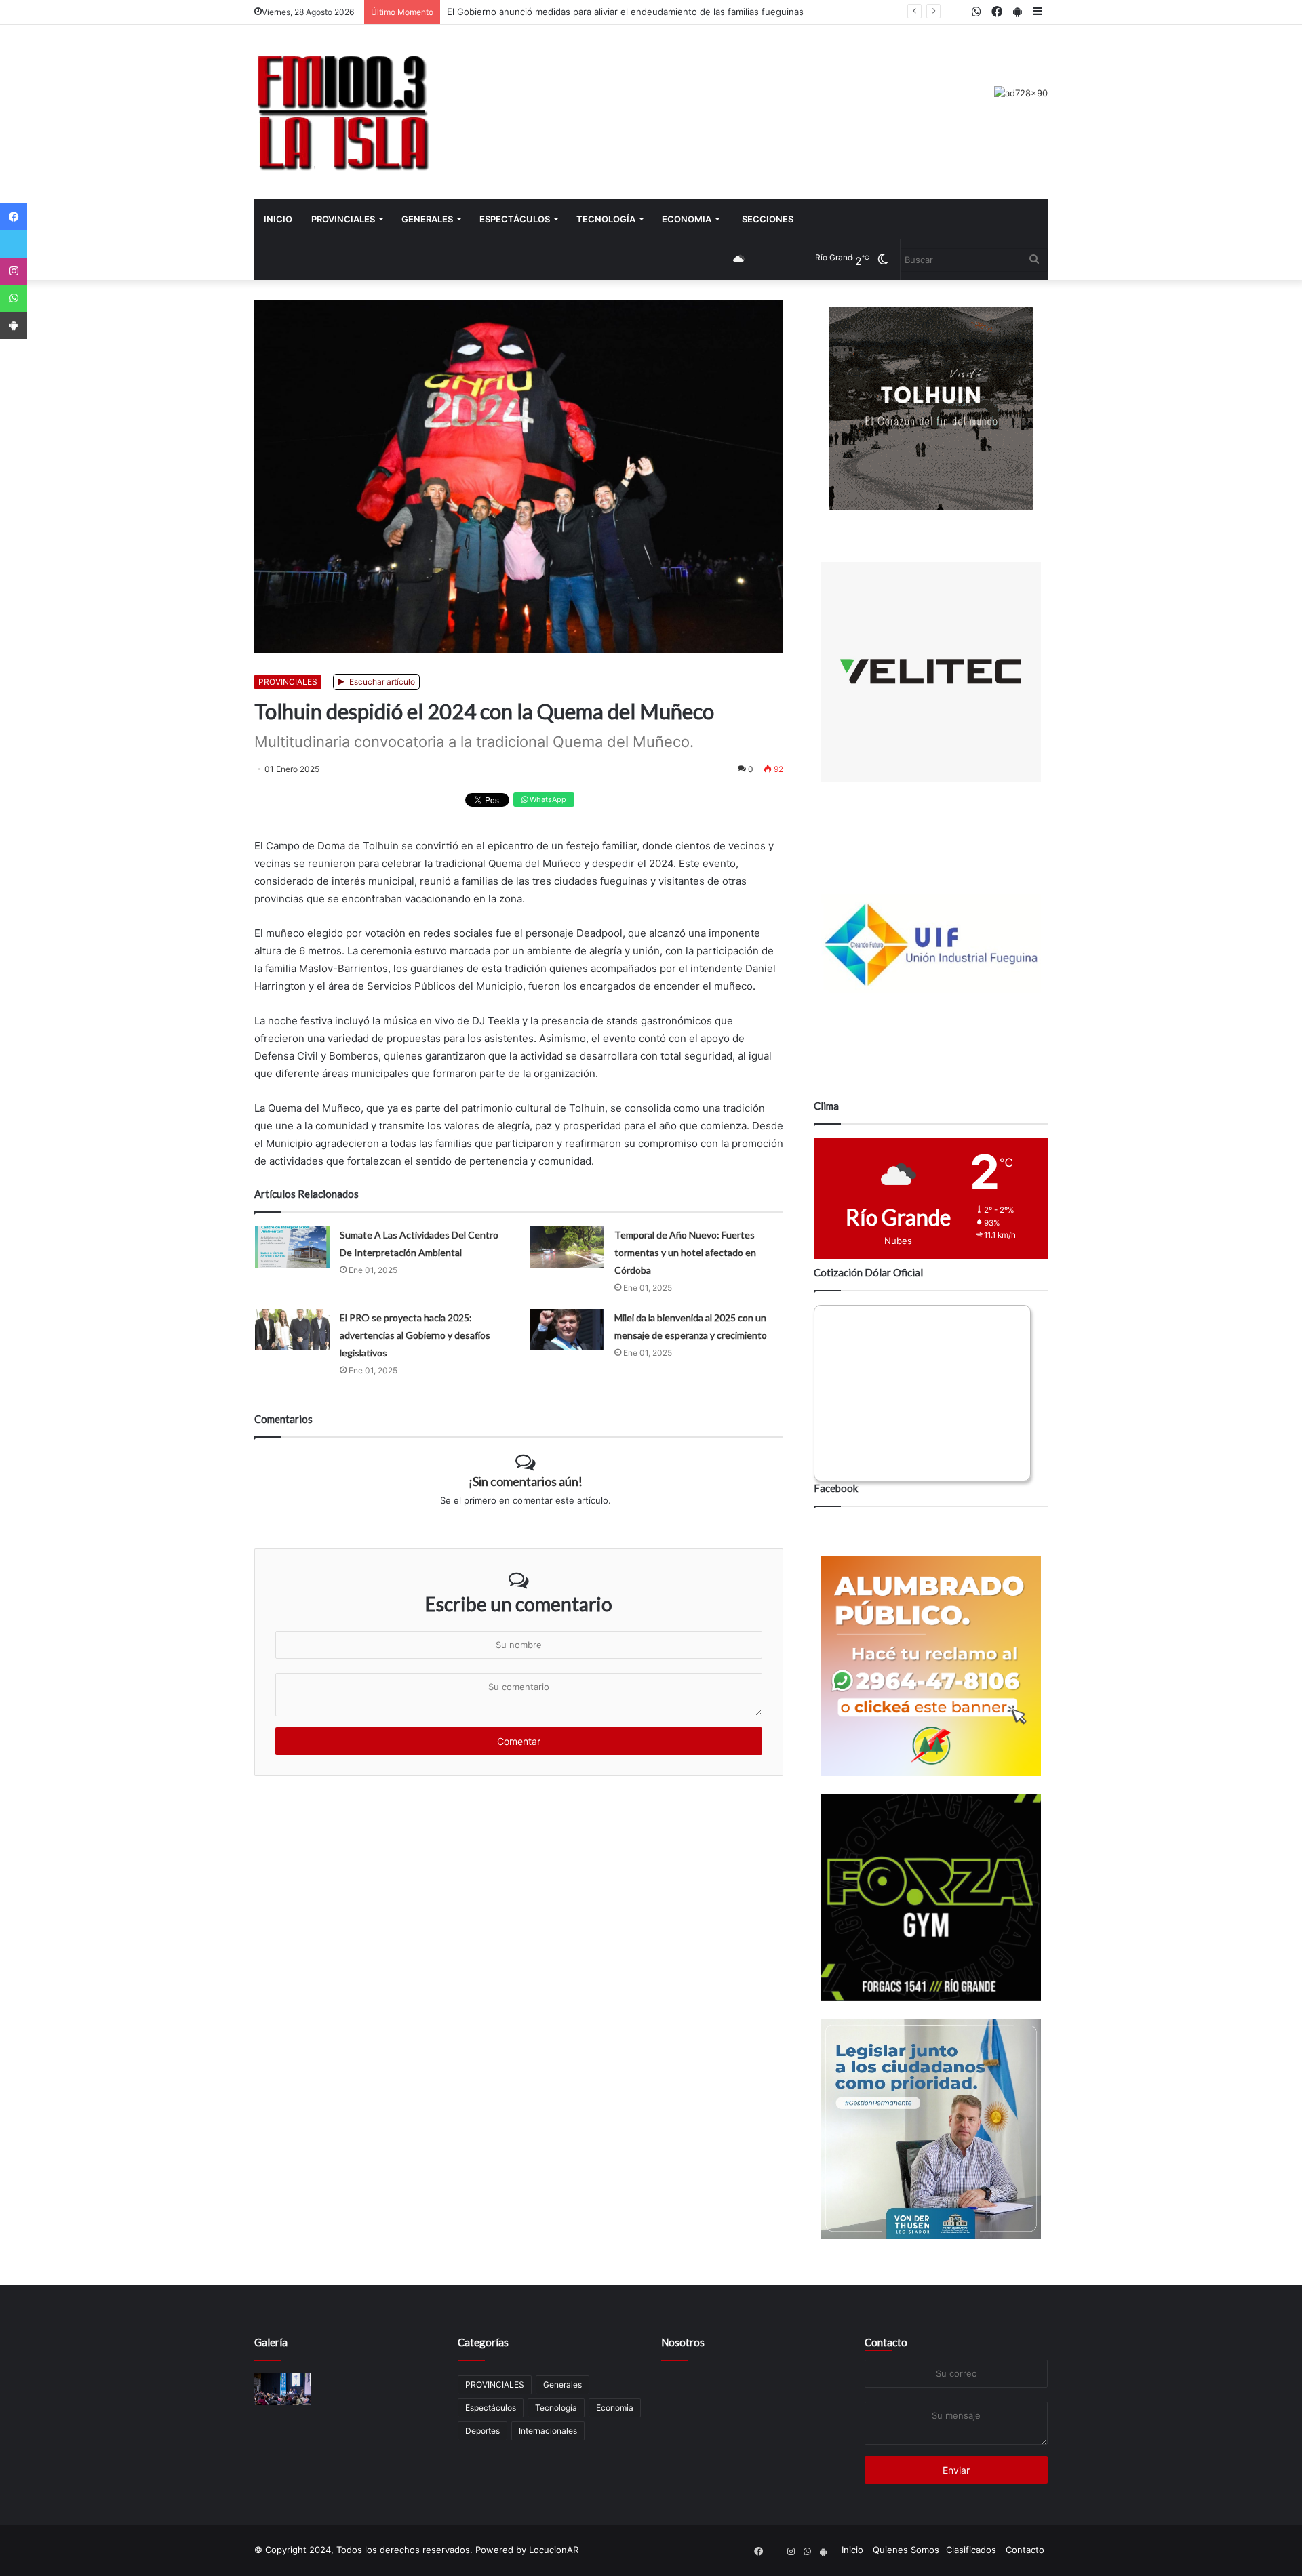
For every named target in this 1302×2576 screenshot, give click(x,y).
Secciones (768, 219)
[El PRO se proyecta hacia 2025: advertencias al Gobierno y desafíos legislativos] (292, 1330)
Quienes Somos (906, 2550)
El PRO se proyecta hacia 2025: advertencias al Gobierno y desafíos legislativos (415, 1335)
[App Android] (14, 325)
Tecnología (606, 219)
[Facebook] (14, 217)
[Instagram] (14, 271)
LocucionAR (554, 2550)
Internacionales (548, 2431)
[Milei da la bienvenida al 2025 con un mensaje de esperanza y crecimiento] (567, 1330)
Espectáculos (515, 219)
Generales (427, 219)
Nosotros (683, 2342)
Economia (687, 219)
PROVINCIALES (343, 219)
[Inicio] (342, 112)
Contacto (886, 2342)
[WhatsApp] (14, 298)
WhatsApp (547, 799)
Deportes (482, 2431)
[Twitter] (14, 244)
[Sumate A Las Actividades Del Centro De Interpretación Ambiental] (292, 1247)
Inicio (278, 219)
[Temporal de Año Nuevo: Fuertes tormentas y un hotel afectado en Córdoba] (567, 1247)
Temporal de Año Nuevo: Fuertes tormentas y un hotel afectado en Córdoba (685, 1252)
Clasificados (971, 2550)
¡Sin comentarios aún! (526, 1481)
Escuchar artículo (381, 682)
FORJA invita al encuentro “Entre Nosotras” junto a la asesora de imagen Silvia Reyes (627, 12)
